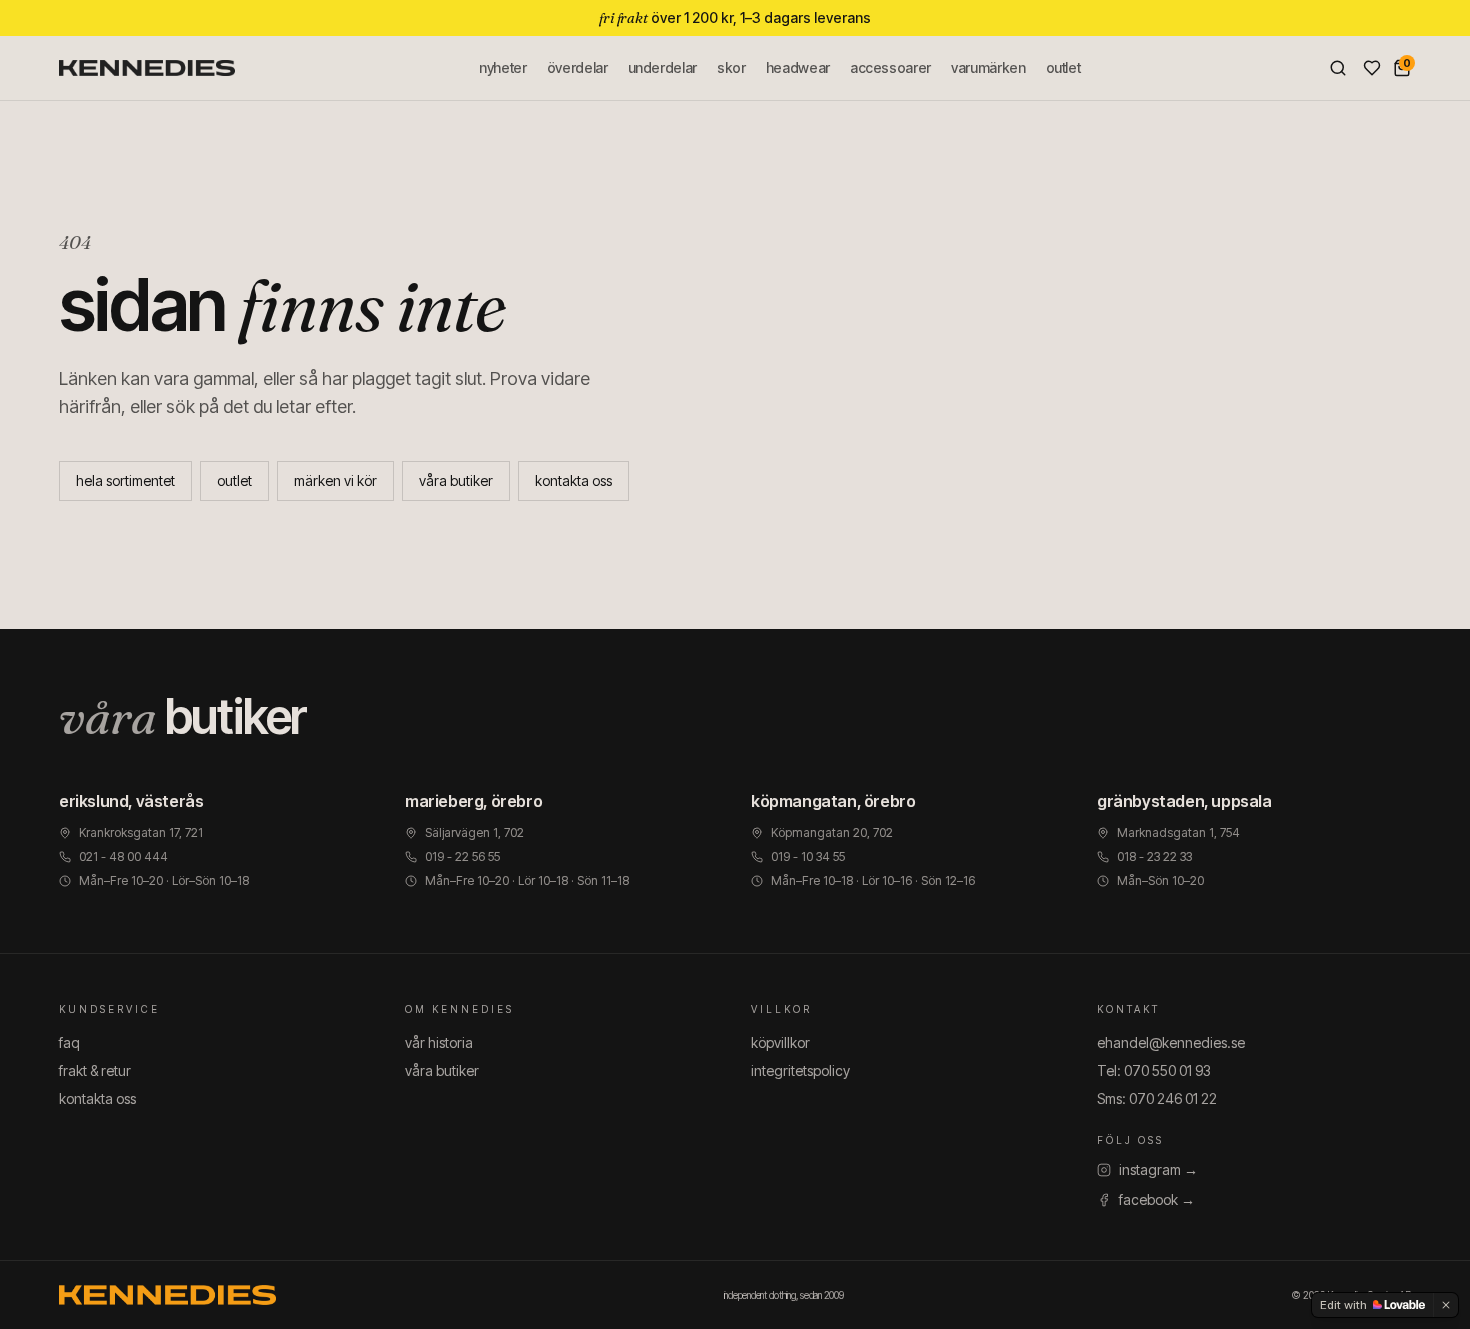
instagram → (1158, 1169)
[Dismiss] (1446, 1305)
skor (731, 67)
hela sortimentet (125, 480)
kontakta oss (573, 480)
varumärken (988, 67)
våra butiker (456, 480)
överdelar (577, 67)
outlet (1063, 67)
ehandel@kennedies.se (1171, 1042)
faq (69, 1042)
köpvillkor (780, 1042)
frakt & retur (95, 1070)
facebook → (1157, 1199)
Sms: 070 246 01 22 (1157, 1098)
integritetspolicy (800, 1070)
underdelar (663, 67)
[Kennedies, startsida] (147, 68)
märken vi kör (335, 480)
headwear (798, 67)
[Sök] (1338, 68)
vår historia (439, 1042)
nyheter (503, 67)
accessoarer (890, 67)
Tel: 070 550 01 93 (1154, 1070)
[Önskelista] (1372, 68)
